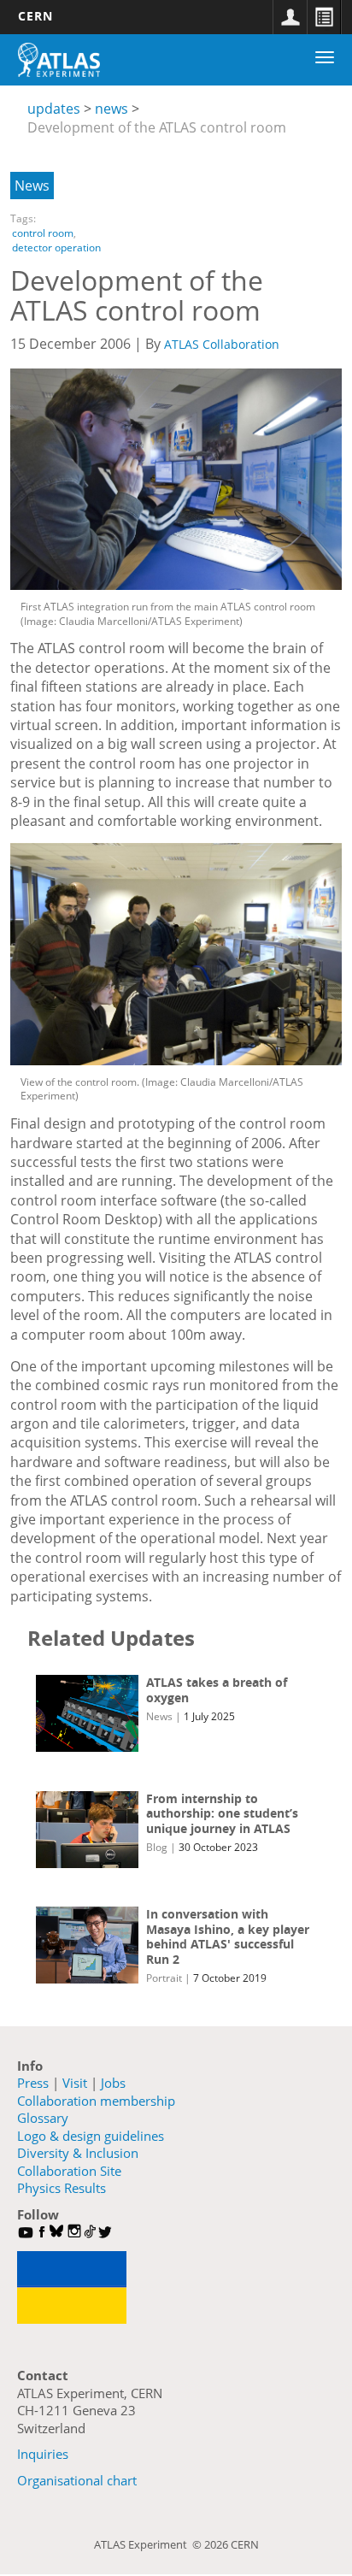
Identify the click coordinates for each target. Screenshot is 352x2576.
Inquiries (43, 2454)
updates (54, 109)
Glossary (43, 2118)
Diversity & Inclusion (78, 2153)
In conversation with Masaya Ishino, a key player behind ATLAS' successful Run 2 (228, 1936)
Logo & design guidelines (91, 2136)
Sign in (290, 17)
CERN (35, 16)
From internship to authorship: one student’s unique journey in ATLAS (222, 1813)
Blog (157, 1847)
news (111, 109)
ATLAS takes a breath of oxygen (217, 1690)
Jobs (113, 2083)
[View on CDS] (176, 479)
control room (43, 233)
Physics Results (62, 2188)
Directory (324, 17)
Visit (75, 2083)
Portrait (164, 1978)
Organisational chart (77, 2480)
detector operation (56, 248)
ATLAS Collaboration (222, 344)
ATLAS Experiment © (149, 2544)
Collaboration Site (69, 2171)
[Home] (59, 60)
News (32, 186)
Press (33, 2083)
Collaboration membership (96, 2101)
